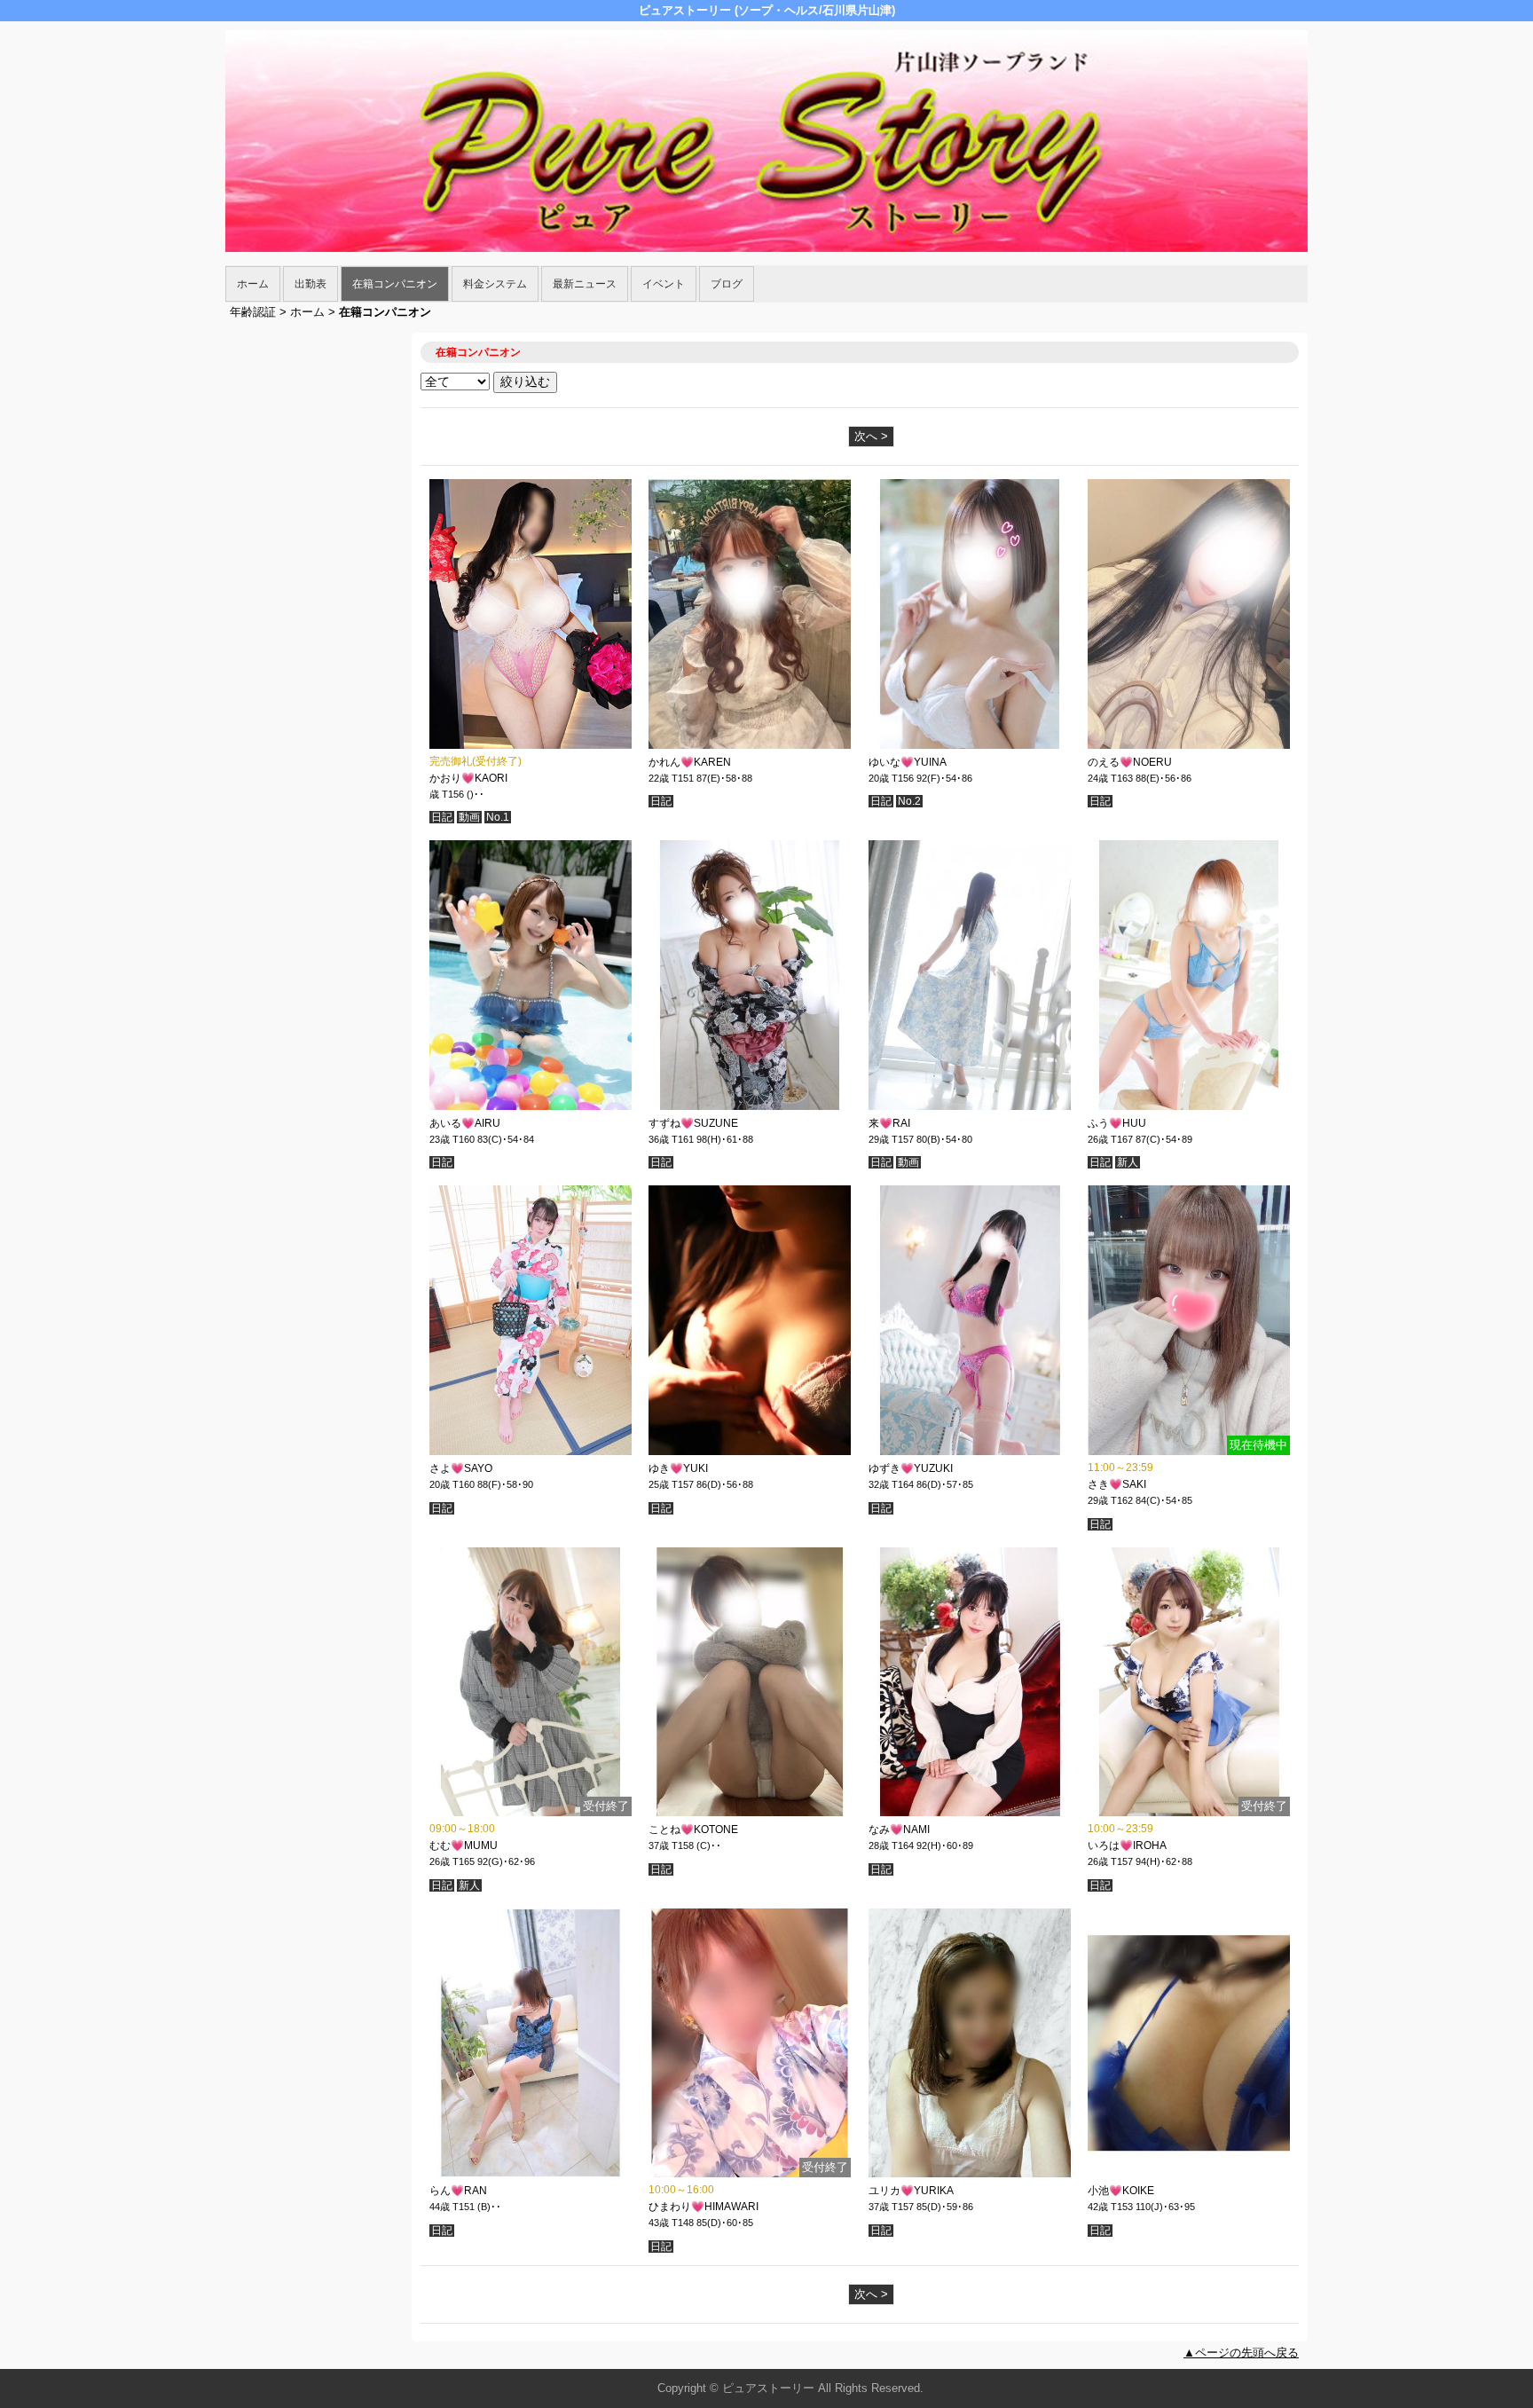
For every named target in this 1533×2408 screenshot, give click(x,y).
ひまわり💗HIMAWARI (704, 2207)
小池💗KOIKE (1121, 2191)
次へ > (871, 436)
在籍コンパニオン (395, 284)
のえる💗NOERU (1130, 762)
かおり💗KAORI (468, 778)
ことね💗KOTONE (693, 1830)
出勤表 (311, 284)
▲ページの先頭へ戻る (1241, 2353)
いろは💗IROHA (1127, 1845)
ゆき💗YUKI (678, 1468)
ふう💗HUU (1117, 1123)
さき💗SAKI (1117, 1484)
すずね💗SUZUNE (693, 1123)
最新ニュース (585, 284)
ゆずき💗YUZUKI (911, 1468)
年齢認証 (253, 312)
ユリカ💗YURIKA (911, 2191)
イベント (664, 284)
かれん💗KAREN (690, 762)
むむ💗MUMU (464, 1845)
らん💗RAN (458, 2191)
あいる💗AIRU (465, 1123)
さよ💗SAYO (461, 1468)
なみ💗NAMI (899, 1830)
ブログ (727, 284)
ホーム (253, 284)
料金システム (495, 284)
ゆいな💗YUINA (908, 762)
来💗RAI (889, 1123)
